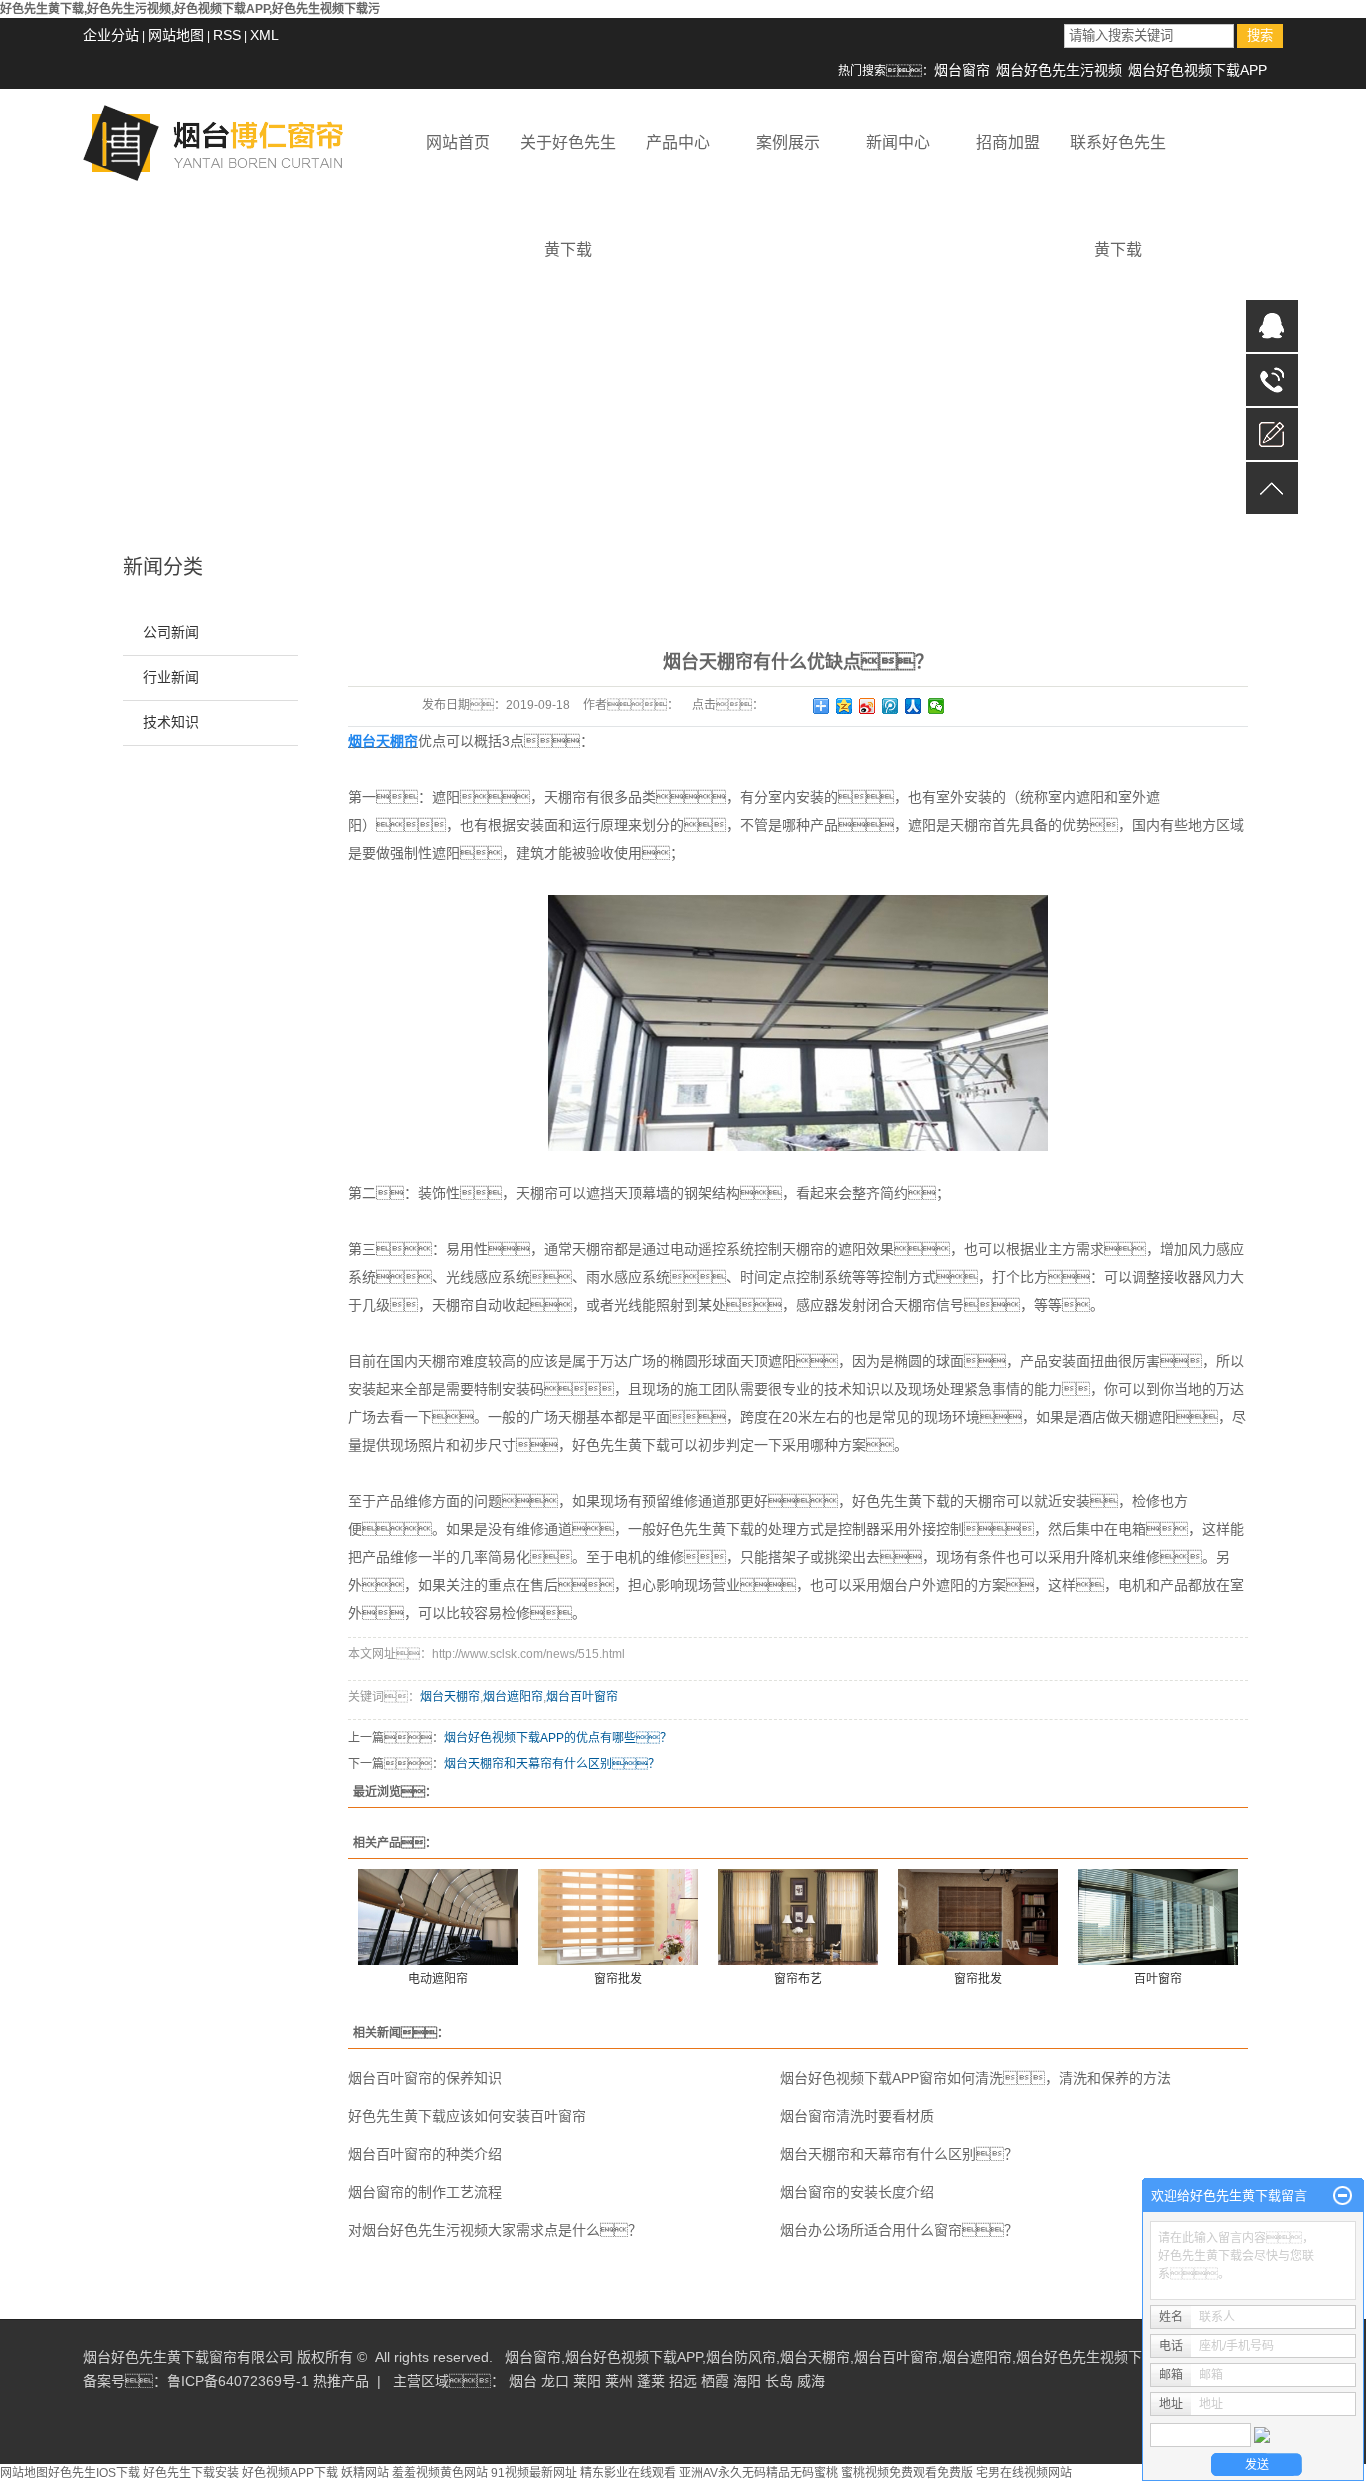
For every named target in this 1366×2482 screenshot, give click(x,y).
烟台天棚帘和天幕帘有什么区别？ (899, 2154)
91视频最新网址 (534, 2473)
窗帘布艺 (798, 1979)
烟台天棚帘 (450, 1697)
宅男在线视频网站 (1024, 2473)
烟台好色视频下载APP (1197, 70)
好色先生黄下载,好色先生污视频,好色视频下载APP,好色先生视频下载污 (190, 9)
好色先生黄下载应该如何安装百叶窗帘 (467, 2116)
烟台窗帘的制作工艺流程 (425, 2192)
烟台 (523, 2381)
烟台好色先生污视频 (1059, 70)
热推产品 (341, 2381)
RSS (227, 35)
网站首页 (458, 142)
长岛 (779, 2381)
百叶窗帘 (1158, 1979)
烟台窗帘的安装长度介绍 (857, 2192)
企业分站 (111, 35)
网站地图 (176, 35)
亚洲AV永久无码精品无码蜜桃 (758, 2473)
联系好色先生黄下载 (1118, 165)
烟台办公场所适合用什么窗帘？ (899, 2230)
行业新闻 (171, 677)
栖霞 (715, 2381)
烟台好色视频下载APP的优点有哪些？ (558, 1738)
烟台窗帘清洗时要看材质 (857, 2116)
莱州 (619, 2381)
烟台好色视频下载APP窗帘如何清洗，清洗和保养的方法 (975, 2078)
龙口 (555, 2381)
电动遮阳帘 (438, 1979)
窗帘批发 (618, 1979)
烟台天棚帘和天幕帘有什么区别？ (552, 1764)
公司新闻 (171, 632)
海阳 (747, 2381)
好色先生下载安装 (191, 2473)
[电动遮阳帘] (438, 1916)
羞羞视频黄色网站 (440, 2473)
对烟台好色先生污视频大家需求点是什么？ (495, 2230)
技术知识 (171, 722)
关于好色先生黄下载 (568, 165)
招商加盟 (1008, 142)
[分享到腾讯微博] (890, 706)
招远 (683, 2381)
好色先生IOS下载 (94, 2473)
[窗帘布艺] (798, 1916)
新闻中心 (898, 142)
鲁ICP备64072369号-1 (238, 2381)
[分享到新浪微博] (867, 706)
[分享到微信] (936, 706)
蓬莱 (651, 2381)
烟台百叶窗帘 (582, 1697)
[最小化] (1342, 2196)
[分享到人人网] (913, 706)
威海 (811, 2381)
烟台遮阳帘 (513, 1697)
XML (264, 35)
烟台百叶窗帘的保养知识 (425, 2078)
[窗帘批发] (618, 1916)
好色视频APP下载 (290, 2473)
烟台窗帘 (962, 70)
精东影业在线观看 (628, 2473)
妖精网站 (365, 2473)
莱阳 (587, 2381)
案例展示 (788, 142)
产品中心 (678, 142)
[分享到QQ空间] (844, 706)
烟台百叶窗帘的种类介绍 (425, 2154)
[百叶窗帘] (1158, 1916)
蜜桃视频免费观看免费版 (907, 2473)
